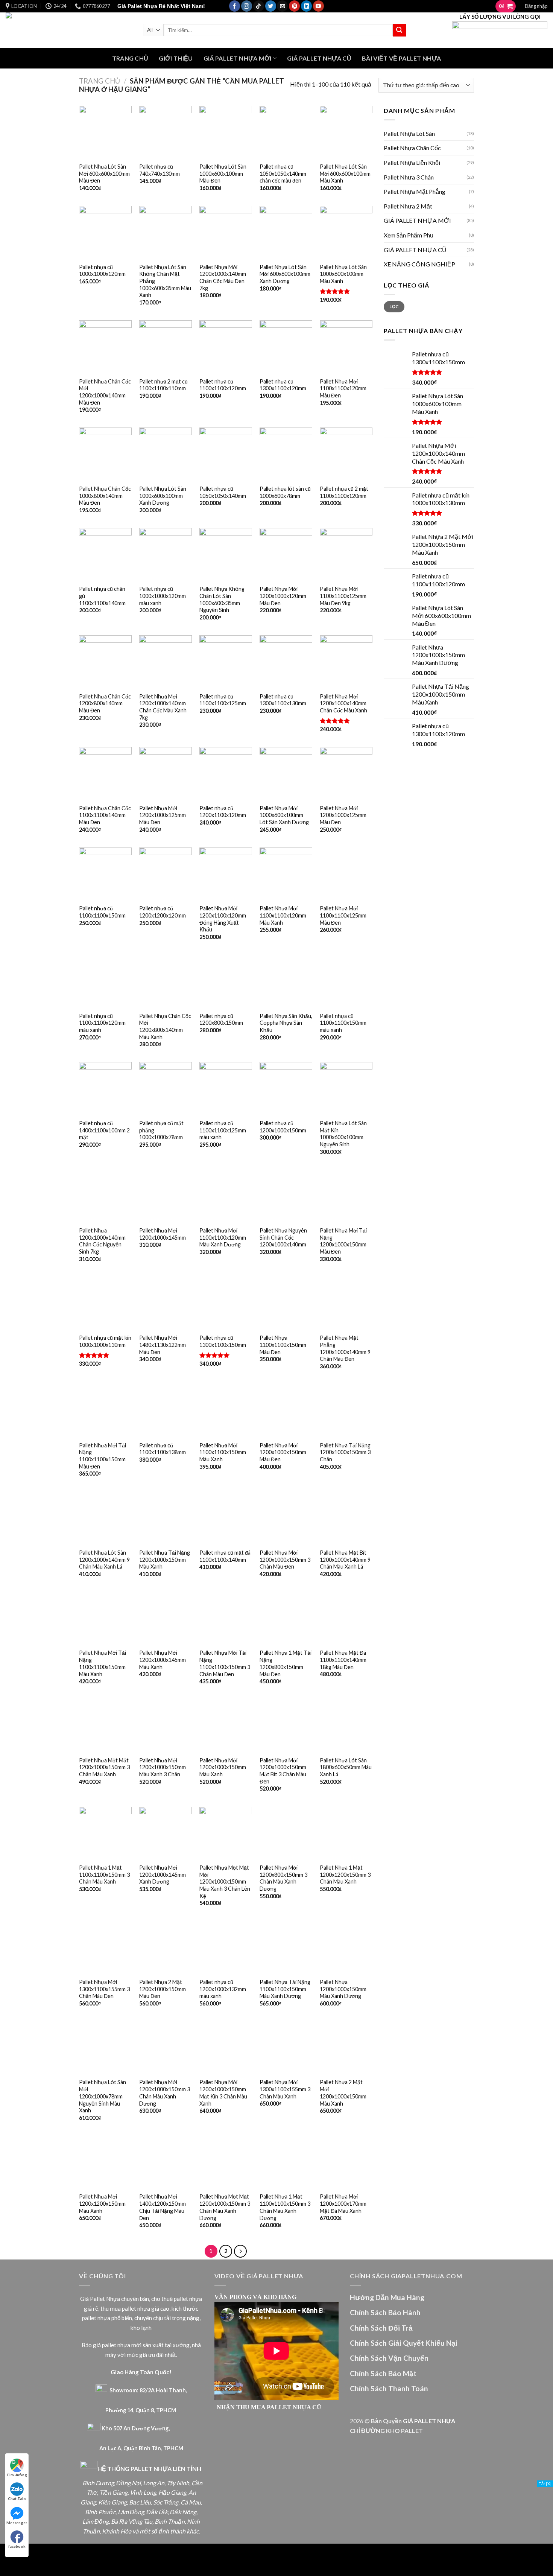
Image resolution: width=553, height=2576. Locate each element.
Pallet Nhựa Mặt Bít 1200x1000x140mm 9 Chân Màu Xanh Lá (345, 1560)
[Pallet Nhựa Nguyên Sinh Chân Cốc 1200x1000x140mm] (286, 1196)
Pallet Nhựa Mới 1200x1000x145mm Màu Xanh (163, 1660)
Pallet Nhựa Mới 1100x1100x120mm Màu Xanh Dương (223, 1237)
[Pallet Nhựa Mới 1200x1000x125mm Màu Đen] (166, 773)
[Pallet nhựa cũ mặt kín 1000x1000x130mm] (105, 1303)
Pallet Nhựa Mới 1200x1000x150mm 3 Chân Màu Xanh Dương (165, 2093)
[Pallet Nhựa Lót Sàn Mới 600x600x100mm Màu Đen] (105, 132)
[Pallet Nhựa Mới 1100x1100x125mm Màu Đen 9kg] (346, 554)
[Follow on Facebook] (235, 6)
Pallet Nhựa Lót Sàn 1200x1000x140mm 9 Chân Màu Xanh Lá (104, 1560)
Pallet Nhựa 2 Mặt (408, 206)
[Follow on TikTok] (259, 6)
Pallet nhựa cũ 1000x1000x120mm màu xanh (163, 596)
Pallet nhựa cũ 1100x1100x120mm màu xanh (102, 1023)
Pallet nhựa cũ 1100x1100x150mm (102, 912)
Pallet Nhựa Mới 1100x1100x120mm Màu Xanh (283, 915)
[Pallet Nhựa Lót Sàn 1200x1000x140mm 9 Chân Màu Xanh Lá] (105, 1518)
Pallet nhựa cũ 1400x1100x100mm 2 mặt (104, 1130)
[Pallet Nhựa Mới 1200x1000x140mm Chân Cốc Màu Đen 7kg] (226, 232)
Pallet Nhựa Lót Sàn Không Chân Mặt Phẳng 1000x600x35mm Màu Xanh (165, 281)
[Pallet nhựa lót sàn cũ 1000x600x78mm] (286, 454)
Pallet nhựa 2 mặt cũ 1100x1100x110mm (163, 385)
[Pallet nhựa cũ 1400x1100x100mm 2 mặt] (105, 1088)
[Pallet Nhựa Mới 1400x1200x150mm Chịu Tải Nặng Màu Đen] (166, 2162)
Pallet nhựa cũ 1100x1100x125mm (223, 700)
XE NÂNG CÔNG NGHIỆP (419, 264)
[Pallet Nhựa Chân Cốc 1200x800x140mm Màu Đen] (105, 662)
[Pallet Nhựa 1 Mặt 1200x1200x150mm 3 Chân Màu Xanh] (346, 1833)
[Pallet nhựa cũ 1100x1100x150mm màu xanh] (346, 981)
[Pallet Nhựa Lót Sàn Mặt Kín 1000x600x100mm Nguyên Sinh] (346, 1088)
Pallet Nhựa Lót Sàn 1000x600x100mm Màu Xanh (343, 274)
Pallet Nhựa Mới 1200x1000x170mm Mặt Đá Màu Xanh (343, 2203)
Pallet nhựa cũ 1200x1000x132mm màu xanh (223, 1989)
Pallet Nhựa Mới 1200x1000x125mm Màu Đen (163, 815)
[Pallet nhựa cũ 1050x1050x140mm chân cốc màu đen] (286, 132)
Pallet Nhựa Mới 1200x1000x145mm (163, 1234)
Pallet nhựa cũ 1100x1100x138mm (163, 1449)
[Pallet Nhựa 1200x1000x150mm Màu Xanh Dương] (346, 1948)
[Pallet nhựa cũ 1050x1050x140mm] (226, 454)
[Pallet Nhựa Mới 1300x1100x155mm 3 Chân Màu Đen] (105, 1948)
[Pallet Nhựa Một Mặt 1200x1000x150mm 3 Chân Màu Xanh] (105, 1725)
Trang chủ (100, 81)
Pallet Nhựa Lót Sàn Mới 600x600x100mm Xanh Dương (285, 274)
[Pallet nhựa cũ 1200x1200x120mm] (166, 874)
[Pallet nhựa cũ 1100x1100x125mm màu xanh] (226, 1088)
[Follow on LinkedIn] (306, 6)
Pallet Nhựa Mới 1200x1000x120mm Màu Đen (283, 596)
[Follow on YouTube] (318, 6)
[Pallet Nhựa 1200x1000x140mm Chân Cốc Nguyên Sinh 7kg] (105, 1196)
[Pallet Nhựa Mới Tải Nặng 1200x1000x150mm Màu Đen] (346, 1196)
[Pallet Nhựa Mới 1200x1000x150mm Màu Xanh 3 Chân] (166, 1725)
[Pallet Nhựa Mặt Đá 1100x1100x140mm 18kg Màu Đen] (346, 1618)
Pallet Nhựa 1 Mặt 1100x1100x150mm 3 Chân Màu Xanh (104, 1875)
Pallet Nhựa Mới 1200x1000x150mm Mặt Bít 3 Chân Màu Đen (283, 1771)
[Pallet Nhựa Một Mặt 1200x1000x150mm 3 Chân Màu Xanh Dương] (226, 2162)
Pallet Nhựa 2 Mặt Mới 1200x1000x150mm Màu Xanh (343, 2093)
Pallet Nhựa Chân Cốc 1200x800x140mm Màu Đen (105, 703)
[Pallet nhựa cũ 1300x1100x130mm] (286, 662)
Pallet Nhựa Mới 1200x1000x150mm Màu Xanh (223, 1767)
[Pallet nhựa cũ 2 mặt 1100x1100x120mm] (346, 454)
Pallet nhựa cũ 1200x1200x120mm (163, 912)
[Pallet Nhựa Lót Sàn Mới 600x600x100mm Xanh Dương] (286, 232)
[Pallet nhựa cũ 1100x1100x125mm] (226, 662)
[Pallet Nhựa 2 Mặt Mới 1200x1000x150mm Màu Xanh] (346, 2048)
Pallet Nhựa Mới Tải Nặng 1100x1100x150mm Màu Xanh (103, 1663)
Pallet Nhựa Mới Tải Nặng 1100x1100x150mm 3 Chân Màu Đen (225, 1663)
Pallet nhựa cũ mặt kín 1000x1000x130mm (105, 1341)
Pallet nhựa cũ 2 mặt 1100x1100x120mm (344, 492)
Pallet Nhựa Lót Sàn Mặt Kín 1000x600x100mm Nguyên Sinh (343, 1134)
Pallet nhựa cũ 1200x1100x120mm (223, 812)
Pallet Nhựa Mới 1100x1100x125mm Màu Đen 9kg (343, 596)
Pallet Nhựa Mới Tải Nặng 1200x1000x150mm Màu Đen (343, 1241)
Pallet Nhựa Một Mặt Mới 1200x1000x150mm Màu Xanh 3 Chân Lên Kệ (225, 1882)
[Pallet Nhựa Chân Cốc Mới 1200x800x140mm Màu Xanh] (166, 981)
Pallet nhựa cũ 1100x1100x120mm (223, 385)
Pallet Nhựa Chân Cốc (412, 148)
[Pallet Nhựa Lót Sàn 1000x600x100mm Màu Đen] (226, 132)
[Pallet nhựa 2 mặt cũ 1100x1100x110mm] (166, 347)
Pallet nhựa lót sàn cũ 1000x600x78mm (285, 492)
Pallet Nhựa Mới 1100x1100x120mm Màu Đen (343, 388)
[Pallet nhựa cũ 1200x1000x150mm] (286, 1088)
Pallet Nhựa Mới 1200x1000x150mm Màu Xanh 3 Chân (163, 1767)
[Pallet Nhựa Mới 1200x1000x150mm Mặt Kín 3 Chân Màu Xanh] (226, 2048)
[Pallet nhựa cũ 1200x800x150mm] (226, 981)
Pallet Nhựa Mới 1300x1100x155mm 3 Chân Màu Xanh (285, 2089)
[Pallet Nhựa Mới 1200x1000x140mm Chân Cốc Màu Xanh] (346, 662)
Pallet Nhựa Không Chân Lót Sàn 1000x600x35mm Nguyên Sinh (222, 599)
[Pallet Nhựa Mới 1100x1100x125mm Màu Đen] (346, 874)
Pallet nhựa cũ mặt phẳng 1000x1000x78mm (161, 1130)
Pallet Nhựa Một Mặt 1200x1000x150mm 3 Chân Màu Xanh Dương (225, 2207)
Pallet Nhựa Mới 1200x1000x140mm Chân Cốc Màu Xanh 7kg (163, 707)
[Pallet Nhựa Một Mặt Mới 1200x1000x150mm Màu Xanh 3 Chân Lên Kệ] (226, 1833)
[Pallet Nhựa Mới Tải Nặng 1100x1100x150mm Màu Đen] (105, 1410)
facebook (17, 2546)
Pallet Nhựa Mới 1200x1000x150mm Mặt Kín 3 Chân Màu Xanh (223, 2093)
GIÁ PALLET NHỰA (429, 2421)
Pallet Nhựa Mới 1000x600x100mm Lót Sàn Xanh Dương (284, 815)
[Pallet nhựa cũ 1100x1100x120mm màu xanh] (105, 981)
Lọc (394, 307)
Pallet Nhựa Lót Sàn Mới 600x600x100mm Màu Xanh (345, 173)
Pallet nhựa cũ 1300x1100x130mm (283, 700)
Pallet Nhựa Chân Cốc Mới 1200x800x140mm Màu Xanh (165, 1026)
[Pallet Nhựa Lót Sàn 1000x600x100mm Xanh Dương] (166, 454)
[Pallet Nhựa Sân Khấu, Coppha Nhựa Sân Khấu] (286, 981)
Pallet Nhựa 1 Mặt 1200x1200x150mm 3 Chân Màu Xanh (345, 1875)
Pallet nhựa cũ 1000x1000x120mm (102, 271)
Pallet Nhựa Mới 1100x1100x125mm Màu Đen (343, 915)
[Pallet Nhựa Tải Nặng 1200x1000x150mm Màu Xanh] (166, 1518)
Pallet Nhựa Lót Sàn (409, 133)
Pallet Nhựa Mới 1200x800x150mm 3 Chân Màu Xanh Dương (283, 1878)
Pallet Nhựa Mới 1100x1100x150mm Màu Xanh (223, 1452)
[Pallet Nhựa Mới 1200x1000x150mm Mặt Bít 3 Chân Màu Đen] (286, 1725)
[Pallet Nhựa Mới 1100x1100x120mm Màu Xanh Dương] (226, 1196)
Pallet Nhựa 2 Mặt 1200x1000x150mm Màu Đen (163, 1989)
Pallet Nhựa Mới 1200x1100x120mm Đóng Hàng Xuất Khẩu (223, 919)
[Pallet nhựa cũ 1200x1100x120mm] (226, 773)
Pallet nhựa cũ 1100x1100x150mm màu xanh (343, 1023)
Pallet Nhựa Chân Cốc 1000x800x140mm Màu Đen (105, 496)
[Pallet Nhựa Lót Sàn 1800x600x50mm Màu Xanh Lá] (346, 1725)
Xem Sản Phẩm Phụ (409, 235)
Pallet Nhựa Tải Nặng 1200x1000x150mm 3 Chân (345, 1452)
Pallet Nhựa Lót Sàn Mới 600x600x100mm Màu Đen (104, 173)
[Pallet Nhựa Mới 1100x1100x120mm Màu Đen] (346, 347)
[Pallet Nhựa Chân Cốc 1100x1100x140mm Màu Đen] (105, 773)
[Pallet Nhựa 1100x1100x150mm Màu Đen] (286, 1303)
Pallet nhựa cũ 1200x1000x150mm (283, 1127)
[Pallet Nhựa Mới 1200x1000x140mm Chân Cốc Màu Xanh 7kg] (166, 662)
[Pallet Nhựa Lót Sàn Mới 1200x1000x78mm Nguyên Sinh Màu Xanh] (105, 2048)
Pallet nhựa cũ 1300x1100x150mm (223, 1341)
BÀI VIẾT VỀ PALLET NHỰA (401, 58)
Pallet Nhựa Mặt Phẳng (415, 191)
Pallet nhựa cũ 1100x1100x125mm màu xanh (223, 1130)
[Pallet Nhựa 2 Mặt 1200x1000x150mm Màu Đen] (166, 1948)
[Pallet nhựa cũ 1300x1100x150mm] (226, 1303)
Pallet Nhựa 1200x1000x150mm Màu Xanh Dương (343, 1989)
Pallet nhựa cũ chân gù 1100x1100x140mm (102, 596)
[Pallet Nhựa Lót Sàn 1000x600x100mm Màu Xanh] (346, 232)
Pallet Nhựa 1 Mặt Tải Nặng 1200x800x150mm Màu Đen (286, 1663)
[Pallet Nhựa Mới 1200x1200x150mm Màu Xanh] (105, 2162)
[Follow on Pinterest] (294, 6)
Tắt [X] (545, 2484)
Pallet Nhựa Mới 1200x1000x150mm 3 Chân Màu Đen (285, 1560)
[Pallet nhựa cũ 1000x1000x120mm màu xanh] (166, 554)
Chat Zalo (17, 2498)
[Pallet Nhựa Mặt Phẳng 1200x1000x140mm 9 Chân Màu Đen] (346, 1303)
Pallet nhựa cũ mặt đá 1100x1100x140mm (225, 1556)
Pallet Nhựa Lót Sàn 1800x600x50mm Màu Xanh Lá (346, 1767)
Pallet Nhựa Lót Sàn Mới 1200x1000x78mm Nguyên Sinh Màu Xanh (103, 2096)
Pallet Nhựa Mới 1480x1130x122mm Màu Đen (163, 1345)
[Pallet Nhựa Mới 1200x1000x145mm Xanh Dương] (166, 1833)
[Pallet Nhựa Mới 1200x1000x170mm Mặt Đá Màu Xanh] (346, 2162)
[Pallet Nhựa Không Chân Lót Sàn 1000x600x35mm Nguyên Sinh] (226, 554)
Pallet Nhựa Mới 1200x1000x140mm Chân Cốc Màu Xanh (343, 703)
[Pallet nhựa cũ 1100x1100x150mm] (105, 874)
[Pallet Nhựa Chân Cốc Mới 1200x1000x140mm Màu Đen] (105, 347)
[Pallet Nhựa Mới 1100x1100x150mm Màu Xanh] (226, 1410)
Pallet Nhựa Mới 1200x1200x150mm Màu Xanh (102, 2203)
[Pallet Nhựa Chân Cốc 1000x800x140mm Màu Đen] (105, 454)
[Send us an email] (282, 6)
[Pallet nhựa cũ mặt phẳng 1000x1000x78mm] (166, 1088)
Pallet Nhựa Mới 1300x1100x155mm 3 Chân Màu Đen (104, 1989)
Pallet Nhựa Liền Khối (412, 162)
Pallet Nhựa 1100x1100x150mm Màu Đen (283, 1345)
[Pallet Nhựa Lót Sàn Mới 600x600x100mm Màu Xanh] (346, 132)
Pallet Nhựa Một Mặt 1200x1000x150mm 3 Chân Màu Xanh (104, 1767)
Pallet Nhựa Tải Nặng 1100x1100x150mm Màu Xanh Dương (285, 1989)
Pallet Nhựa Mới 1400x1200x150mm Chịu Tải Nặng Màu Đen (163, 2207)
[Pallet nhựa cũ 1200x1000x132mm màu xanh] (226, 1948)
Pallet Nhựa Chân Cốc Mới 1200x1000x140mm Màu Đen (105, 392)
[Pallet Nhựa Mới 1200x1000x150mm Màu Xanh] (226, 1725)
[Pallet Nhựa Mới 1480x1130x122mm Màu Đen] (166, 1303)
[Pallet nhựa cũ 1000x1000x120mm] (105, 232)
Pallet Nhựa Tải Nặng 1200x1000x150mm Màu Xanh (165, 1560)
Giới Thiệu (176, 58)
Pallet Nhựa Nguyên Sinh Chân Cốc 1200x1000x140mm (283, 1237)
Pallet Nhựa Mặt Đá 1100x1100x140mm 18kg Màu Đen (343, 1660)
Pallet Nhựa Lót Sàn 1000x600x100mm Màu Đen (223, 173)
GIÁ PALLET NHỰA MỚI (238, 58)
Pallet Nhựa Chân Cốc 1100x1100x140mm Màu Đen (105, 815)
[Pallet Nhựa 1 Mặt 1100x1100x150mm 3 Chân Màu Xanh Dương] (286, 2162)
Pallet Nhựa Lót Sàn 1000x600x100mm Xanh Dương (163, 496)
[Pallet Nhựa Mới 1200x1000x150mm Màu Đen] (286, 1410)
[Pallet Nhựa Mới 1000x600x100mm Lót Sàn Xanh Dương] (286, 773)
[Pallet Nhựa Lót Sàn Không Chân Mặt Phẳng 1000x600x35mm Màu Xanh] (166, 232)
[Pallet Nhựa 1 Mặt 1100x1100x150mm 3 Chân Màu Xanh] (105, 1833)
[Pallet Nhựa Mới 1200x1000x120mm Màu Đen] (286, 554)
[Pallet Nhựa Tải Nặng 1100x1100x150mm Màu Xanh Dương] (286, 1948)
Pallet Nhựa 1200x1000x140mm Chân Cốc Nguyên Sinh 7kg (102, 1241)
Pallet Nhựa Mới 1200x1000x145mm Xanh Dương (163, 1875)
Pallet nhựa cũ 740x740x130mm (160, 170)
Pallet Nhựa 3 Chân (409, 177)
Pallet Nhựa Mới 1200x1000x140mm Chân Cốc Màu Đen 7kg (223, 278)
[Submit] (399, 30)
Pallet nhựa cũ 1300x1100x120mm (283, 385)
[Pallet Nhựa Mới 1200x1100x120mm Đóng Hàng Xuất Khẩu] (226, 874)
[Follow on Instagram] (247, 6)
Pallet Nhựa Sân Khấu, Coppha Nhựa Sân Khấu (286, 1023)
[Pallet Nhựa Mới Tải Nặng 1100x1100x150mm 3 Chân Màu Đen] (226, 1618)
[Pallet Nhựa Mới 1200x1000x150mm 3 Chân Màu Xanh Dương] (166, 2048)
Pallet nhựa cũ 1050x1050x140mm (223, 492)
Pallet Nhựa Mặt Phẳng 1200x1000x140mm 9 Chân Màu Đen (345, 1348)
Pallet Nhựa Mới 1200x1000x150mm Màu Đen (283, 1452)
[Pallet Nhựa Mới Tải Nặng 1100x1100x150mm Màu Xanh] (105, 1618)
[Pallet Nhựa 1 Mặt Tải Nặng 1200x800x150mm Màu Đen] (286, 1618)
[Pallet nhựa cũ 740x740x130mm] (166, 132)
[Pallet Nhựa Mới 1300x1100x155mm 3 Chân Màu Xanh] (286, 2048)
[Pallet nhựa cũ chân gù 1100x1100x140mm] (105, 554)
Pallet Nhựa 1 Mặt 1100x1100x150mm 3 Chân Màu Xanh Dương (285, 2207)
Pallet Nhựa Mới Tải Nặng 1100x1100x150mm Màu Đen (103, 1456)
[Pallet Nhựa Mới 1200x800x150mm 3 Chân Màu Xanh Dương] (286, 1833)
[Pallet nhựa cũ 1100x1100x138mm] (166, 1410)
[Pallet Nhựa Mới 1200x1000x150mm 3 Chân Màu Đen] (286, 1518)
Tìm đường (17, 2475)
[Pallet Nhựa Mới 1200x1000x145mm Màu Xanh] (166, 1618)
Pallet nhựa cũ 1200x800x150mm (221, 1019)
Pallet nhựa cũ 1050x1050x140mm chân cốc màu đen (283, 173)
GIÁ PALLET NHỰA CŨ (319, 58)
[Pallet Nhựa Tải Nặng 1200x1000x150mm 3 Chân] (346, 1410)
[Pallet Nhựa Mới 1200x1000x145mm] (166, 1196)
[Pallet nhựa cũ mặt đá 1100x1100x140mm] (226, 1518)
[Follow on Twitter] (271, 6)
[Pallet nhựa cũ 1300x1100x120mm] (286, 347)
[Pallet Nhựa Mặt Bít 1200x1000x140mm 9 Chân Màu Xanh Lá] (346, 1518)
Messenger (17, 2523)
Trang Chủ (130, 58)
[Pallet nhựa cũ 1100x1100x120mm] (226, 347)
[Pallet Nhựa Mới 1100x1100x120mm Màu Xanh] (286, 874)
